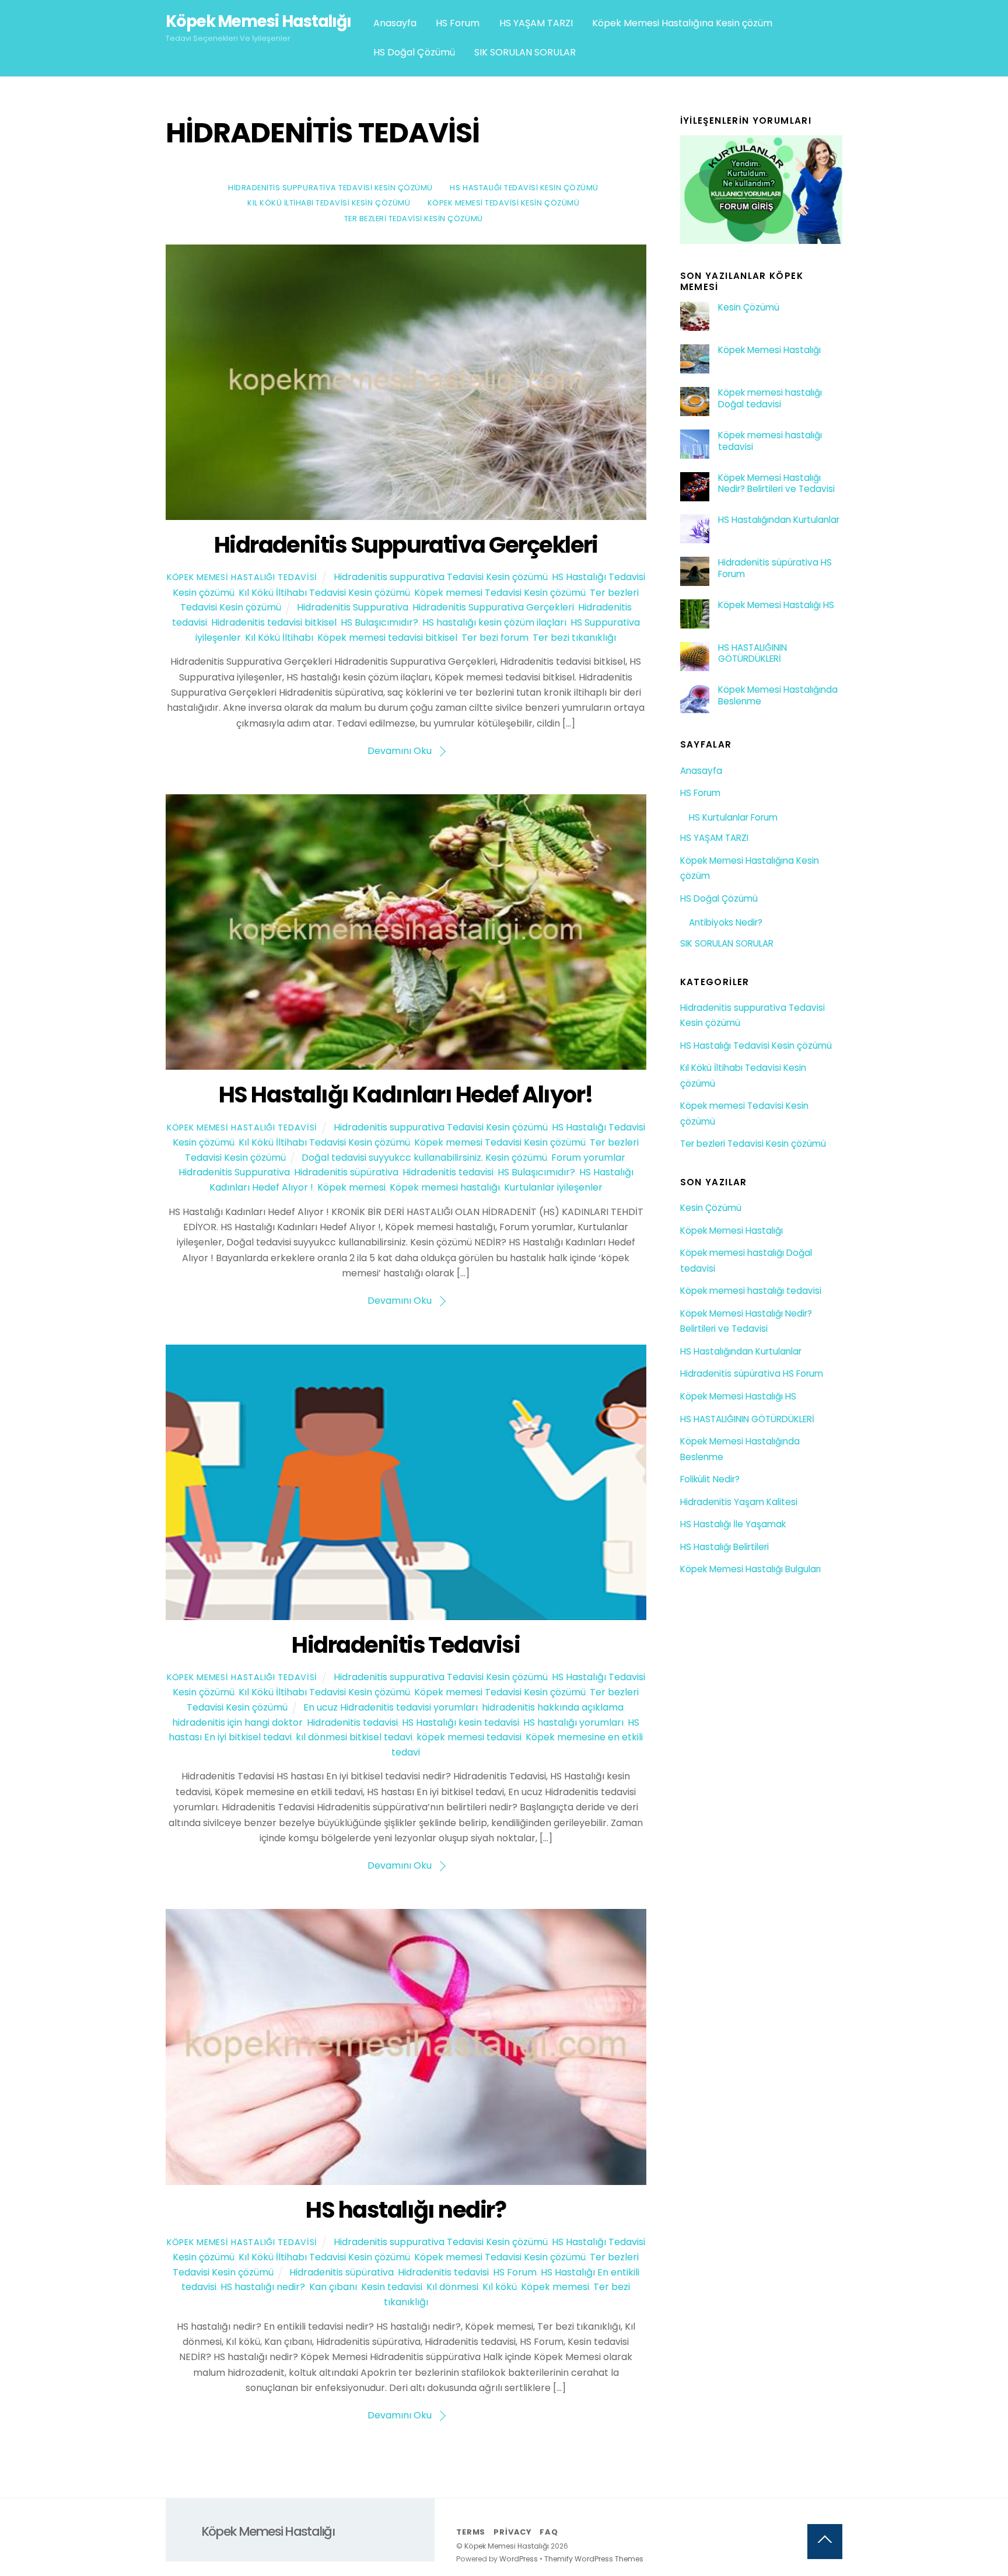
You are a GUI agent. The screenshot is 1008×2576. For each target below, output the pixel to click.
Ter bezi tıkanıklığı (574, 638)
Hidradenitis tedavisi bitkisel (274, 622)
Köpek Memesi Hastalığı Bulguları (750, 1569)
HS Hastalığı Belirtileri (724, 1547)
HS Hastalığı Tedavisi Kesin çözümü (524, 188)
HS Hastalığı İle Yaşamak (733, 1524)
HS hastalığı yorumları (573, 1722)
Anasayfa (395, 23)
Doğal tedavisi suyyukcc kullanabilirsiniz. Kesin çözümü (424, 1158)
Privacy (512, 2532)
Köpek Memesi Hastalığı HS (776, 605)
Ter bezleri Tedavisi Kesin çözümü (414, 219)
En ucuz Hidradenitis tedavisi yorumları (391, 1707)
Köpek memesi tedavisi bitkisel (387, 638)
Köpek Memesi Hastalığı (769, 350)
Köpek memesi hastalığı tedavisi (770, 441)
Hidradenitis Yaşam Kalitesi (739, 1502)
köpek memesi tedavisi (469, 1737)
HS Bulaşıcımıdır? (379, 622)
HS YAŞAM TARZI (536, 23)
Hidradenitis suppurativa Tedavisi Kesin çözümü (330, 188)
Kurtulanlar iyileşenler (553, 1187)
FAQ (549, 2532)
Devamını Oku (400, 751)
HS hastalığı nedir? (406, 2210)
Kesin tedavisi (392, 2287)
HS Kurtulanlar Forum (733, 817)
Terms (471, 2532)
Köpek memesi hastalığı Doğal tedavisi (770, 399)
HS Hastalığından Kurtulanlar (779, 520)
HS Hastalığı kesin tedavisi (461, 1722)
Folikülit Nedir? (710, 1479)
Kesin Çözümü (749, 308)
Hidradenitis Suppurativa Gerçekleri (406, 545)
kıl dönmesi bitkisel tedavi (354, 1737)
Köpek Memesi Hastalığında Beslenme (778, 696)
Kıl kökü (500, 2287)
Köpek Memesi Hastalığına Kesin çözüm (682, 23)
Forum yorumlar (588, 1158)
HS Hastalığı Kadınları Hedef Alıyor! (406, 1095)
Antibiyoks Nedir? (726, 922)
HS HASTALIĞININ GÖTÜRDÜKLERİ (752, 654)
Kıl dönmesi (452, 2287)
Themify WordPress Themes (594, 2559)
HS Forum (458, 23)
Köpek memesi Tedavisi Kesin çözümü (503, 203)
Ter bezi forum (495, 638)
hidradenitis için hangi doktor (237, 1722)
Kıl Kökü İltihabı (279, 638)
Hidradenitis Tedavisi (406, 1645)
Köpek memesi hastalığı (445, 1187)
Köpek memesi (351, 1187)
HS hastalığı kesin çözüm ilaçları (494, 622)
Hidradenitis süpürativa (346, 1172)
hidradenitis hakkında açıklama (553, 1707)
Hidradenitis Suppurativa (353, 607)
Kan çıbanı (333, 2287)
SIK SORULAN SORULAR (525, 52)
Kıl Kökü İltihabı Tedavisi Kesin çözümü (329, 203)
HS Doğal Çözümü (414, 52)
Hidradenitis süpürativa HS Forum (775, 568)
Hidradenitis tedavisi (448, 1172)
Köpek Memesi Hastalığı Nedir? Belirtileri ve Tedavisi (776, 484)
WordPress (519, 2559)
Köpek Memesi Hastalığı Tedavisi (242, 577)
